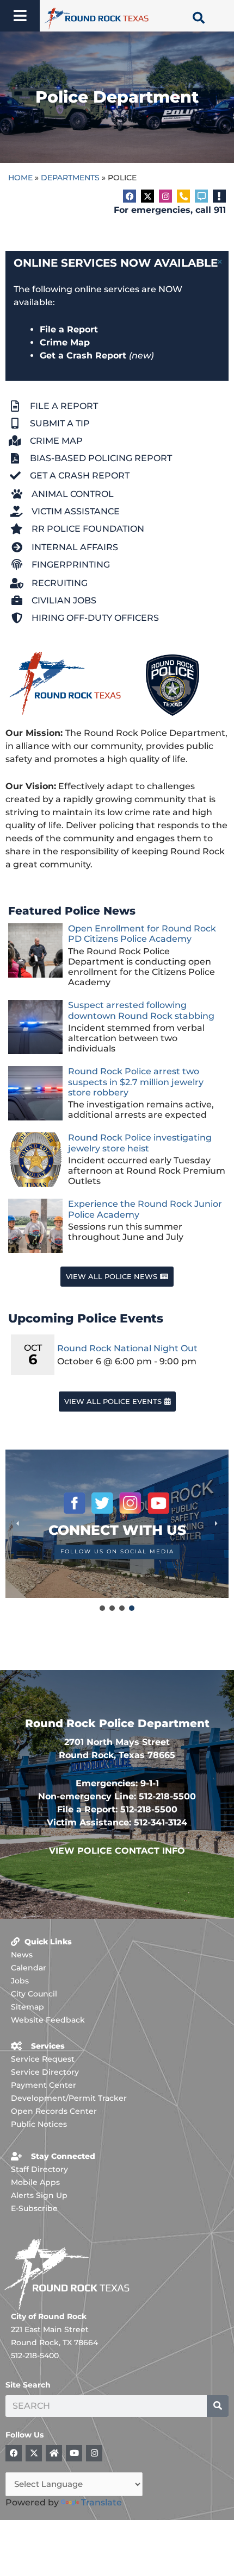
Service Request (43, 2059)
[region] (117, 1531)
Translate (101, 2502)
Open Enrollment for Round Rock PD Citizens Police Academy (142, 934)
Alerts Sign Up (39, 2195)
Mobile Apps (35, 2182)
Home (20, 178)
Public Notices (39, 2124)
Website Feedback (48, 2020)
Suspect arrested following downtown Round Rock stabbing (141, 1010)
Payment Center (44, 2085)
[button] (117, 1524)
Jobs (20, 1981)
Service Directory (45, 2072)
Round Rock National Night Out (127, 1348)
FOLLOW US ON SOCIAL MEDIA (117, 1551)
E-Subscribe (34, 2208)
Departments (70, 178)
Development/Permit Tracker (69, 2098)
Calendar (29, 1968)
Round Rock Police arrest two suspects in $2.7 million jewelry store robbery (136, 1082)
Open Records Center (54, 2111)
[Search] (218, 2406)
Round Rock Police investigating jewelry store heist (140, 1143)
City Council (34, 1994)
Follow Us (24, 2435)
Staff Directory (39, 2169)
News (22, 1955)
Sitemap (27, 2007)
